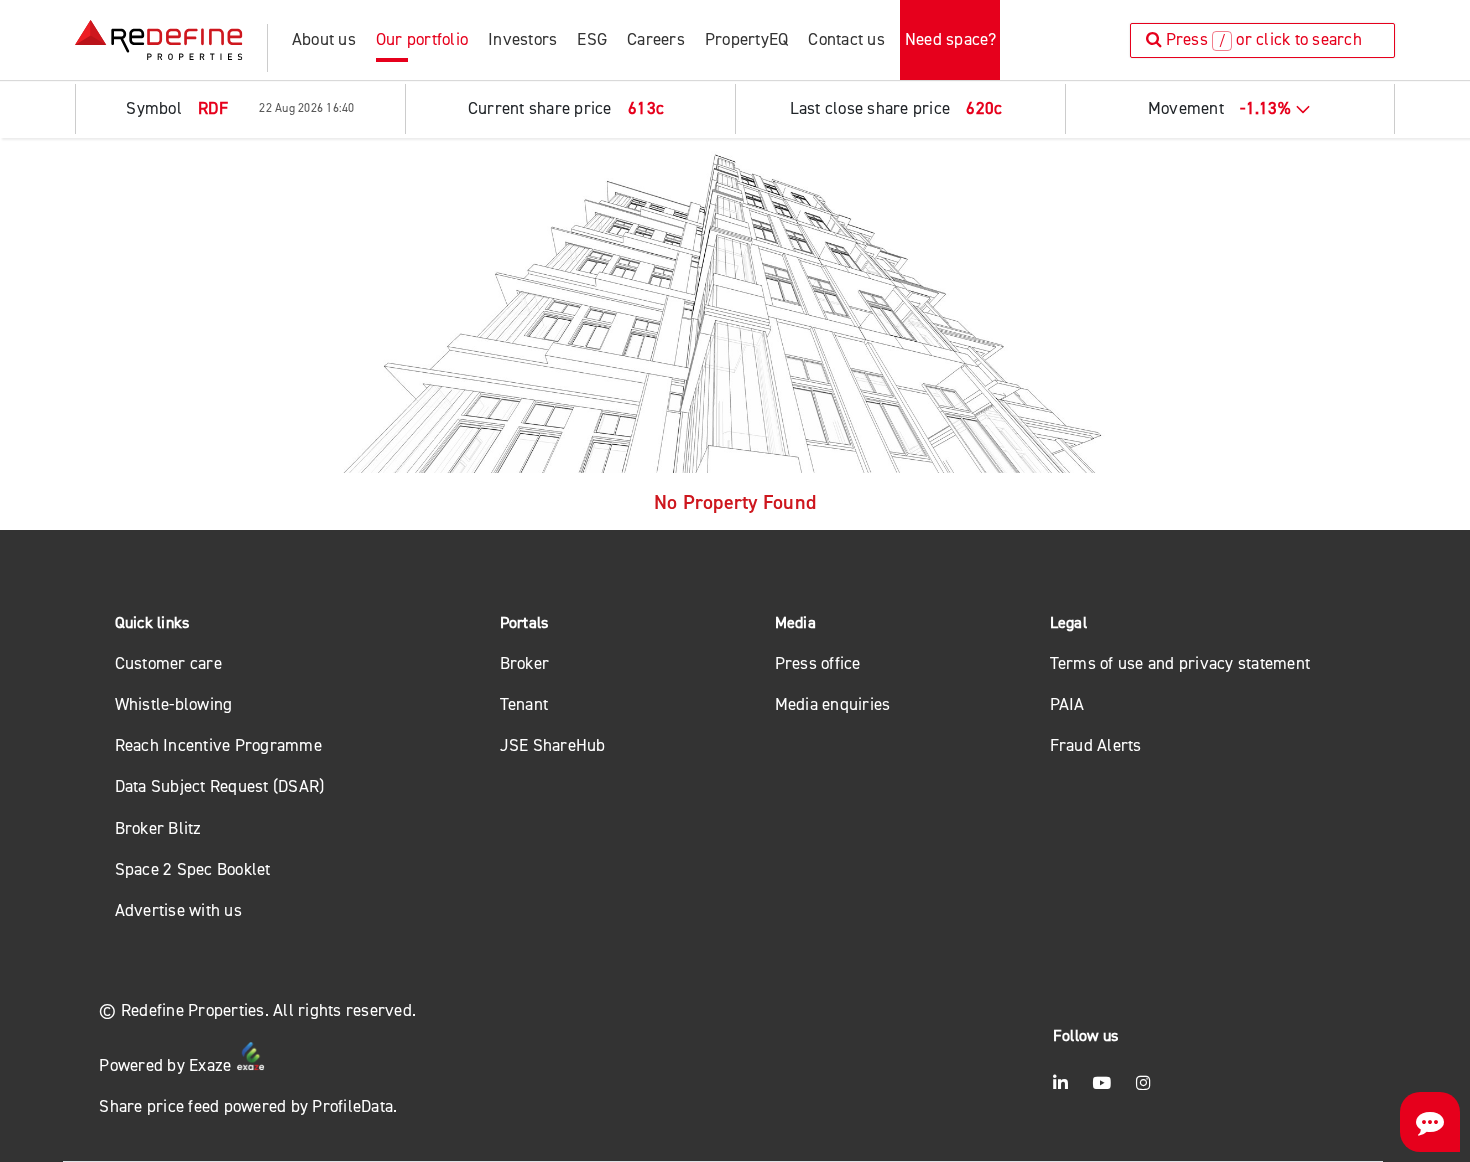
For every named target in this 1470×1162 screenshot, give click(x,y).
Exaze (212, 1065)
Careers (656, 39)
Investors (522, 39)
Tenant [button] (524, 704)
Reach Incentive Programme (218, 745)
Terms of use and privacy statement (1180, 663)
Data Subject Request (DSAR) (220, 786)
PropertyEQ (747, 39)
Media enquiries (833, 704)
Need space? (951, 39)
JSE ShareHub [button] (553, 745)
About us (324, 39)
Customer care (168, 663)
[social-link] (1060, 1083)
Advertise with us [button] (178, 910)
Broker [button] (525, 663)
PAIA (1067, 704)
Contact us (846, 39)
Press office (818, 663)
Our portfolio (422, 39)
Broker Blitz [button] (158, 828)
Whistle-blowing (174, 704)
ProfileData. (354, 1106)
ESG (592, 39)
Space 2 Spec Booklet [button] (193, 869)
